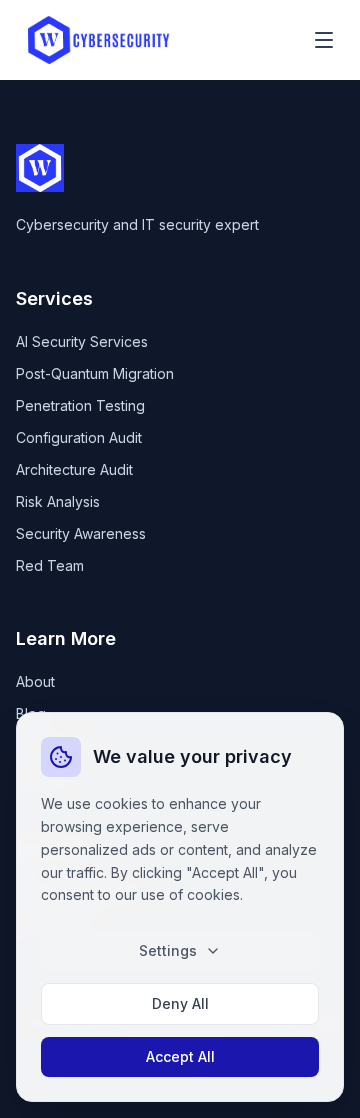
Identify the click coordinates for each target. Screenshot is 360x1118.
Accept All (180, 1056)
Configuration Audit (79, 437)
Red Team (50, 565)
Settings (168, 950)
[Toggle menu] (324, 40)
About (35, 681)
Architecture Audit (74, 469)
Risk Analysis (58, 501)
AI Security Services (82, 341)
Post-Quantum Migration (95, 373)
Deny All (180, 1003)
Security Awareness (81, 533)
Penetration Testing (80, 405)
